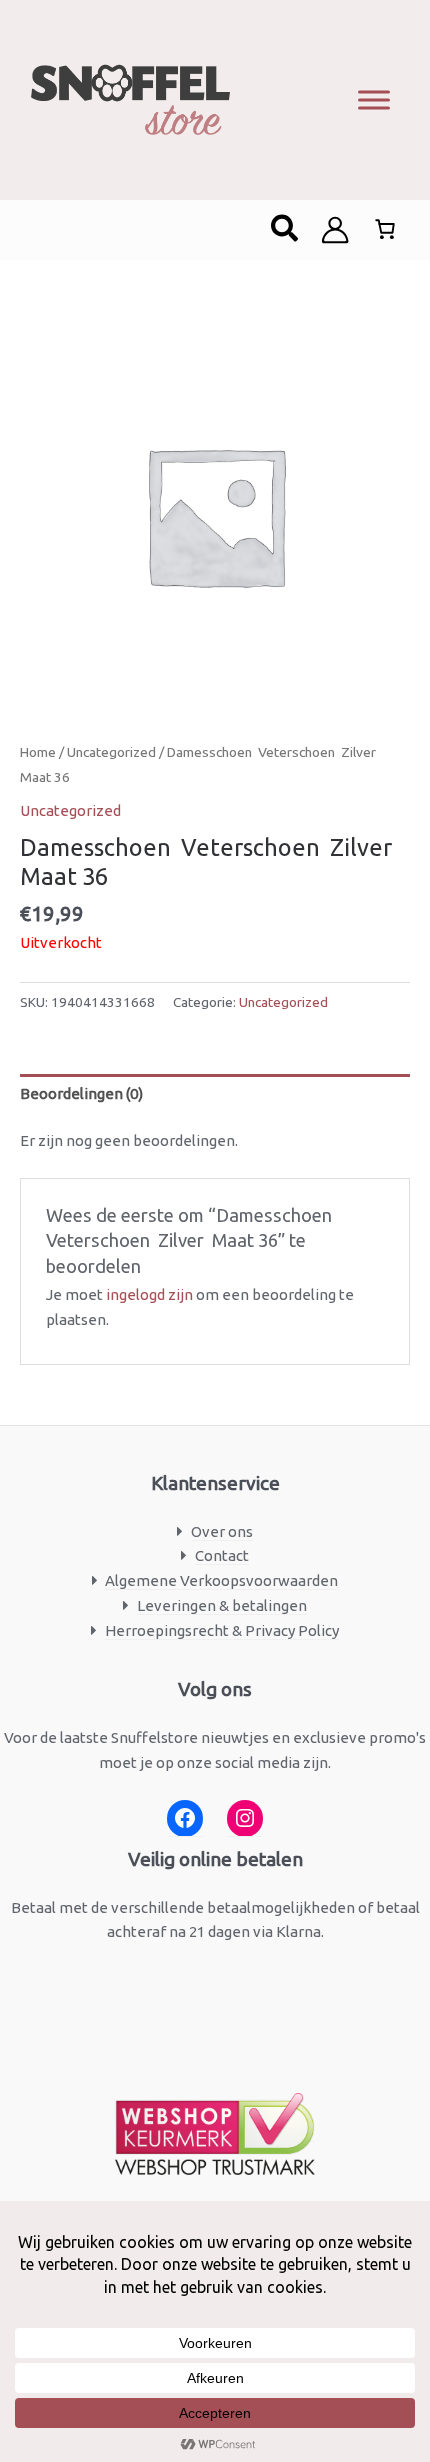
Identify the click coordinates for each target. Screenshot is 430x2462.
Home (38, 752)
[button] (285, 230)
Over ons (222, 1531)
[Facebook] (185, 1818)
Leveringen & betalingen (222, 1605)
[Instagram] (245, 1818)
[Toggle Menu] (374, 99)
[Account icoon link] (335, 230)
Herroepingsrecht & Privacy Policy (222, 1630)
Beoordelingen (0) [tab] (81, 1093)
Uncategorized (111, 752)
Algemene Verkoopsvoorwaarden (221, 1580)
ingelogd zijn (149, 1294)
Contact (222, 1555)
